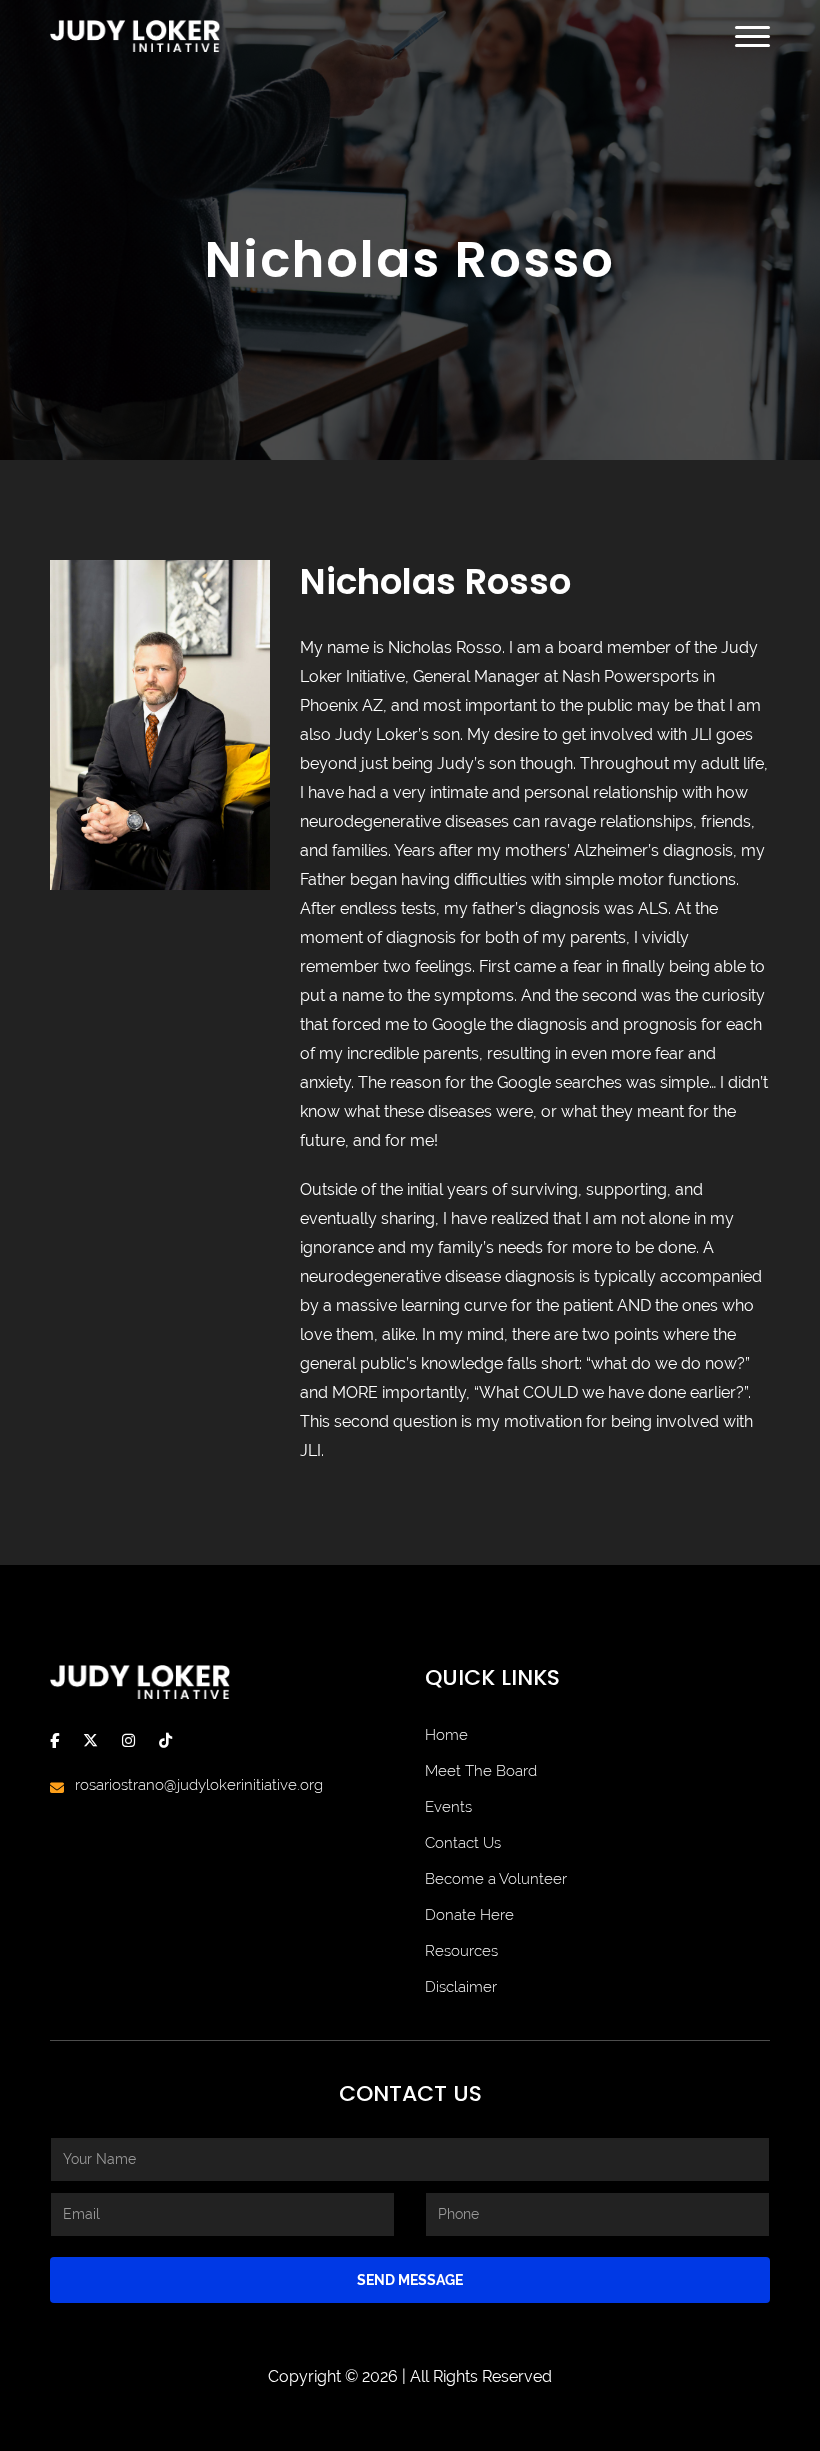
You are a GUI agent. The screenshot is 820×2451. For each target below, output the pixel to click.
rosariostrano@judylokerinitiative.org (199, 1785)
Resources (461, 1951)
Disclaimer (461, 1987)
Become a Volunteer (496, 1879)
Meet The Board (481, 1771)
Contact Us (463, 1843)
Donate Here (469, 1915)
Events (448, 1807)
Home (446, 1735)
